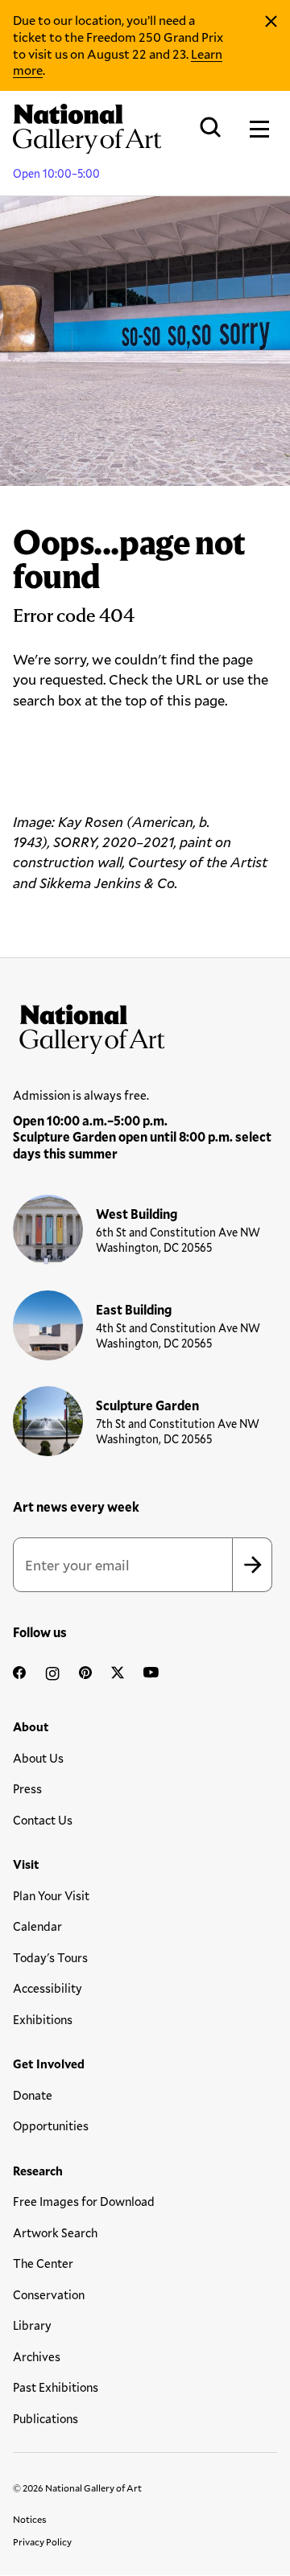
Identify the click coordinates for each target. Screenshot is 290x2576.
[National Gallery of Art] (145, 1026)
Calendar (37, 1926)
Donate (33, 2095)
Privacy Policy (42, 2541)
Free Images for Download (84, 2201)
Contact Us (43, 1820)
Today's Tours (50, 1957)
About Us (38, 1758)
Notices (30, 2519)
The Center (43, 2263)
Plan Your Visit (51, 1895)
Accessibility (48, 1988)
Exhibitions (43, 2019)
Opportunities (51, 2125)
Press (27, 1788)
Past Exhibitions (56, 2387)
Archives (37, 2356)
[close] (271, 22)
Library (32, 2325)
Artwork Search (55, 2232)
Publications (46, 2418)
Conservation (49, 2294)
